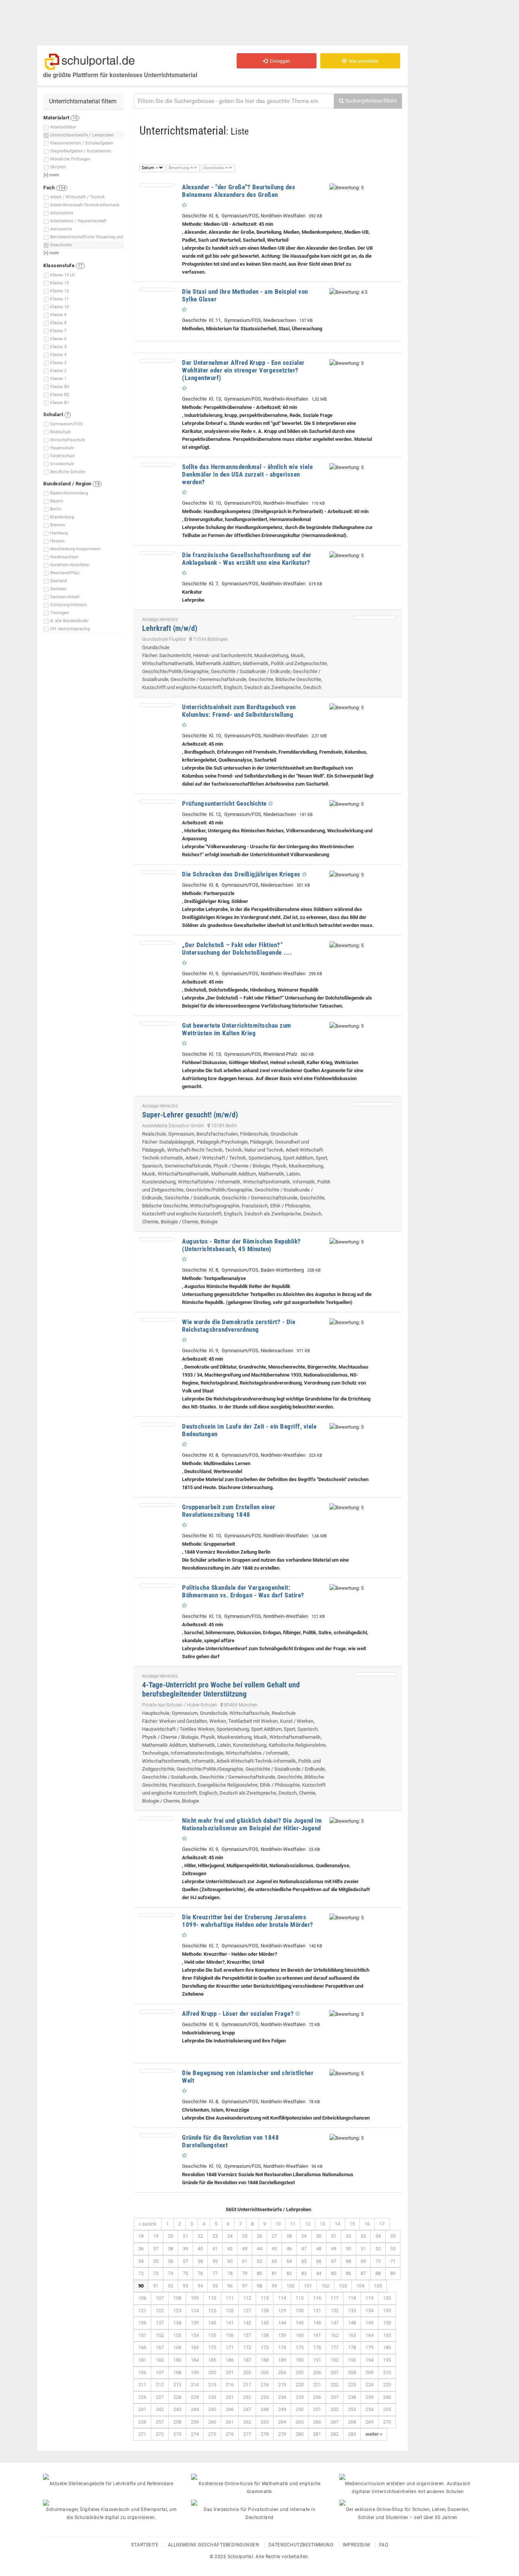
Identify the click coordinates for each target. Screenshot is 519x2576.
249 (282, 2409)
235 (300, 2397)
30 (319, 2236)
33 (363, 2236)
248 (265, 2409)
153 (177, 2335)
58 (200, 2261)
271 (142, 2434)
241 (142, 2409)
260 (212, 2422)
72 (141, 2273)
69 (363, 2261)
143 (265, 2323)
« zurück (148, 2224)
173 (265, 2347)
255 (387, 2409)
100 (290, 2286)
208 (352, 2372)
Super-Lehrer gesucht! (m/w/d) (190, 1115)
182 (160, 2360)
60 (230, 2261)
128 (265, 2311)
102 (325, 2286)
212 (160, 2385)
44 (259, 2249)
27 (274, 2236)
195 (387, 2360)
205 (300, 2372)
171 (230, 2347)
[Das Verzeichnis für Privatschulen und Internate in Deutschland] (259, 2503)
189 (282, 2360)
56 (171, 2261)
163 (352, 2335)
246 (230, 2409)
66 (319, 2261)
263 (265, 2422)
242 (160, 2409)
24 (230, 2236)
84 (319, 2273)
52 (378, 2249)
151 (142, 2335)
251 (317, 2409)
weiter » (374, 2434)
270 (387, 2422)
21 (185, 2236)
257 (160, 2422)
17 (382, 2224)
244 (195, 2409)
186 (230, 2360)
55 (156, 2261)
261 (230, 2422)
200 (212, 2372)
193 (352, 2360)
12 (308, 2224)
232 (247, 2397)
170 (212, 2347)
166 (142, 2347)
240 (387, 2397)
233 (265, 2397)
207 (335, 2372)
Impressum (356, 2545)
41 (215, 2249)
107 (160, 2298)
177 (335, 2347)
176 (317, 2347)
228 (177, 2397)
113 (265, 2298)
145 (300, 2323)
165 (387, 2335)
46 (289, 2249)
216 (230, 2385)
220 (300, 2385)
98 (259, 2286)
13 (323, 2224)
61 (245, 2261)
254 (369, 2409)
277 (247, 2434)
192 (335, 2360)
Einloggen (279, 61)
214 (195, 2385)
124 (195, 2311)
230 (212, 2397)
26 (259, 2236)
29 (304, 2236)
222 (335, 2385)
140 (212, 2323)
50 (348, 2249)
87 (363, 2273)
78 (230, 2273)
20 (171, 2236)
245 (212, 2409)
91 (156, 2286)
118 (352, 2298)
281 (317, 2434)
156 (230, 2335)
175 (300, 2347)
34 (378, 2236)
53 (393, 2249)
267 (335, 2422)
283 (352, 2434)
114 (282, 2298)
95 (215, 2286)
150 (387, 2323)
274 (195, 2434)
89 (393, 2273)
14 (337, 2224)
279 (282, 2434)
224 (369, 2385)
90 (141, 2286)
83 (304, 2273)
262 (247, 2422)
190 (300, 2360)
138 (177, 2323)
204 (282, 2372)
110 (212, 2298)
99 (274, 2286)
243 (177, 2409)
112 (247, 2298)
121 (142, 2311)
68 (348, 2261)
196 (142, 2372)
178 (352, 2347)
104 (360, 2286)
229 (195, 2397)
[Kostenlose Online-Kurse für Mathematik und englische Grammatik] (259, 2477)
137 (160, 2323)
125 (212, 2311)
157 (247, 2335)
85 (334, 2273)
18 (141, 2236)
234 (282, 2397)
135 (387, 2311)
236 (317, 2397)
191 (317, 2360)
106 (142, 2298)
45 (274, 2249)
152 (160, 2335)
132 (335, 2311)
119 (369, 2298)
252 (335, 2409)
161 (317, 2335)
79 (245, 2273)
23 (215, 2236)
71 (393, 2261)
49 (334, 2249)
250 (300, 2409)
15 (352, 2224)
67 (334, 2261)
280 (300, 2434)
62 (259, 2261)
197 (160, 2372)
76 (200, 2273)
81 (274, 2273)
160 (300, 2335)
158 (265, 2335)
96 (230, 2286)
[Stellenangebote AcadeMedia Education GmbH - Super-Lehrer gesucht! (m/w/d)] (375, 1104)
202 (247, 2372)
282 (335, 2434)
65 (304, 2261)
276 (230, 2434)
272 (160, 2434)
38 (171, 2249)
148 (352, 2323)
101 (308, 2286)
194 (369, 2360)
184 (195, 2360)
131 (317, 2311)
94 (200, 2286)
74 (171, 2273)
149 (369, 2323)
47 (304, 2249)
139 (195, 2323)
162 (335, 2335)
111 (230, 2298)
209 (369, 2372)
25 (245, 2236)
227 (160, 2397)
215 (212, 2385)
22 (200, 2236)
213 (177, 2385)
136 (142, 2323)
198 (177, 2372)
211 (142, 2385)
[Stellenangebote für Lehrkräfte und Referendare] (111, 2477)
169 (195, 2347)
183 (177, 2360)
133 (352, 2311)
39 (185, 2249)
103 (343, 2286)
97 (245, 2286)
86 (348, 2273)
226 (142, 2397)
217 (247, 2385)
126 (230, 2311)
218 (265, 2385)
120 (387, 2298)
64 (289, 2261)
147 (335, 2323)
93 (185, 2286)
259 (195, 2422)
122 (160, 2311)
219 (282, 2385)
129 (282, 2311)
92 (171, 2286)
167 (160, 2347)
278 (265, 2434)
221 (317, 2385)
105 (378, 2286)
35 (393, 2236)
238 (352, 2397)
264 (282, 2422)
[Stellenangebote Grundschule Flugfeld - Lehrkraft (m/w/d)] (375, 618)
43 (245, 2249)
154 (195, 2335)
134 (369, 2311)
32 (348, 2236)
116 (317, 2298)
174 (282, 2347)
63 (274, 2261)
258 (177, 2422)
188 (265, 2360)
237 (335, 2397)
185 (212, 2360)
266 (317, 2422)
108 (177, 2298)
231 (230, 2397)
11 (293, 2224)
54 (141, 2261)
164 (369, 2335)
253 (352, 2409)
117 (335, 2298)
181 (142, 2360)
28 (289, 2236)
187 (247, 2360)
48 (319, 2249)
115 (300, 2298)
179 (369, 2347)
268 (352, 2422)
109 (195, 2298)
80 (259, 2273)
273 (177, 2434)
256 (142, 2422)
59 (215, 2261)
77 (215, 2273)
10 (278, 2224)
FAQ (384, 2545)
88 (378, 2273)
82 (289, 2273)
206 (317, 2372)
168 (177, 2347)
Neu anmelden (363, 61)
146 (317, 2323)
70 (378, 2261)
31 (334, 2236)
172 (247, 2347)
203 (265, 2372)
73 (156, 2273)
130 (300, 2311)
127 (247, 2311)
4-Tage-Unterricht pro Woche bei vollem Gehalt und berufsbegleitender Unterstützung (221, 1689)
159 (282, 2335)
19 (156, 2236)
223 (352, 2385)
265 (300, 2422)
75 (185, 2273)
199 (195, 2372)
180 (387, 2347)
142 (247, 2323)
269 (369, 2422)
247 (247, 2409)
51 (363, 2249)
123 (177, 2311)
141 (230, 2323)
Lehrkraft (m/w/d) (170, 628)
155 (212, 2335)
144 (282, 2323)
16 (367, 2224)
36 (141, 2249)
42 (230, 2249)
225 (387, 2385)
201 (230, 2372)
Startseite (145, 2545)
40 (200, 2249)
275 (212, 2434)
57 (185, 2261)
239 (369, 2397)
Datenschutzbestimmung (301, 2545)
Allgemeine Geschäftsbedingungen (214, 2545)
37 (156, 2249)
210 (387, 2372)
